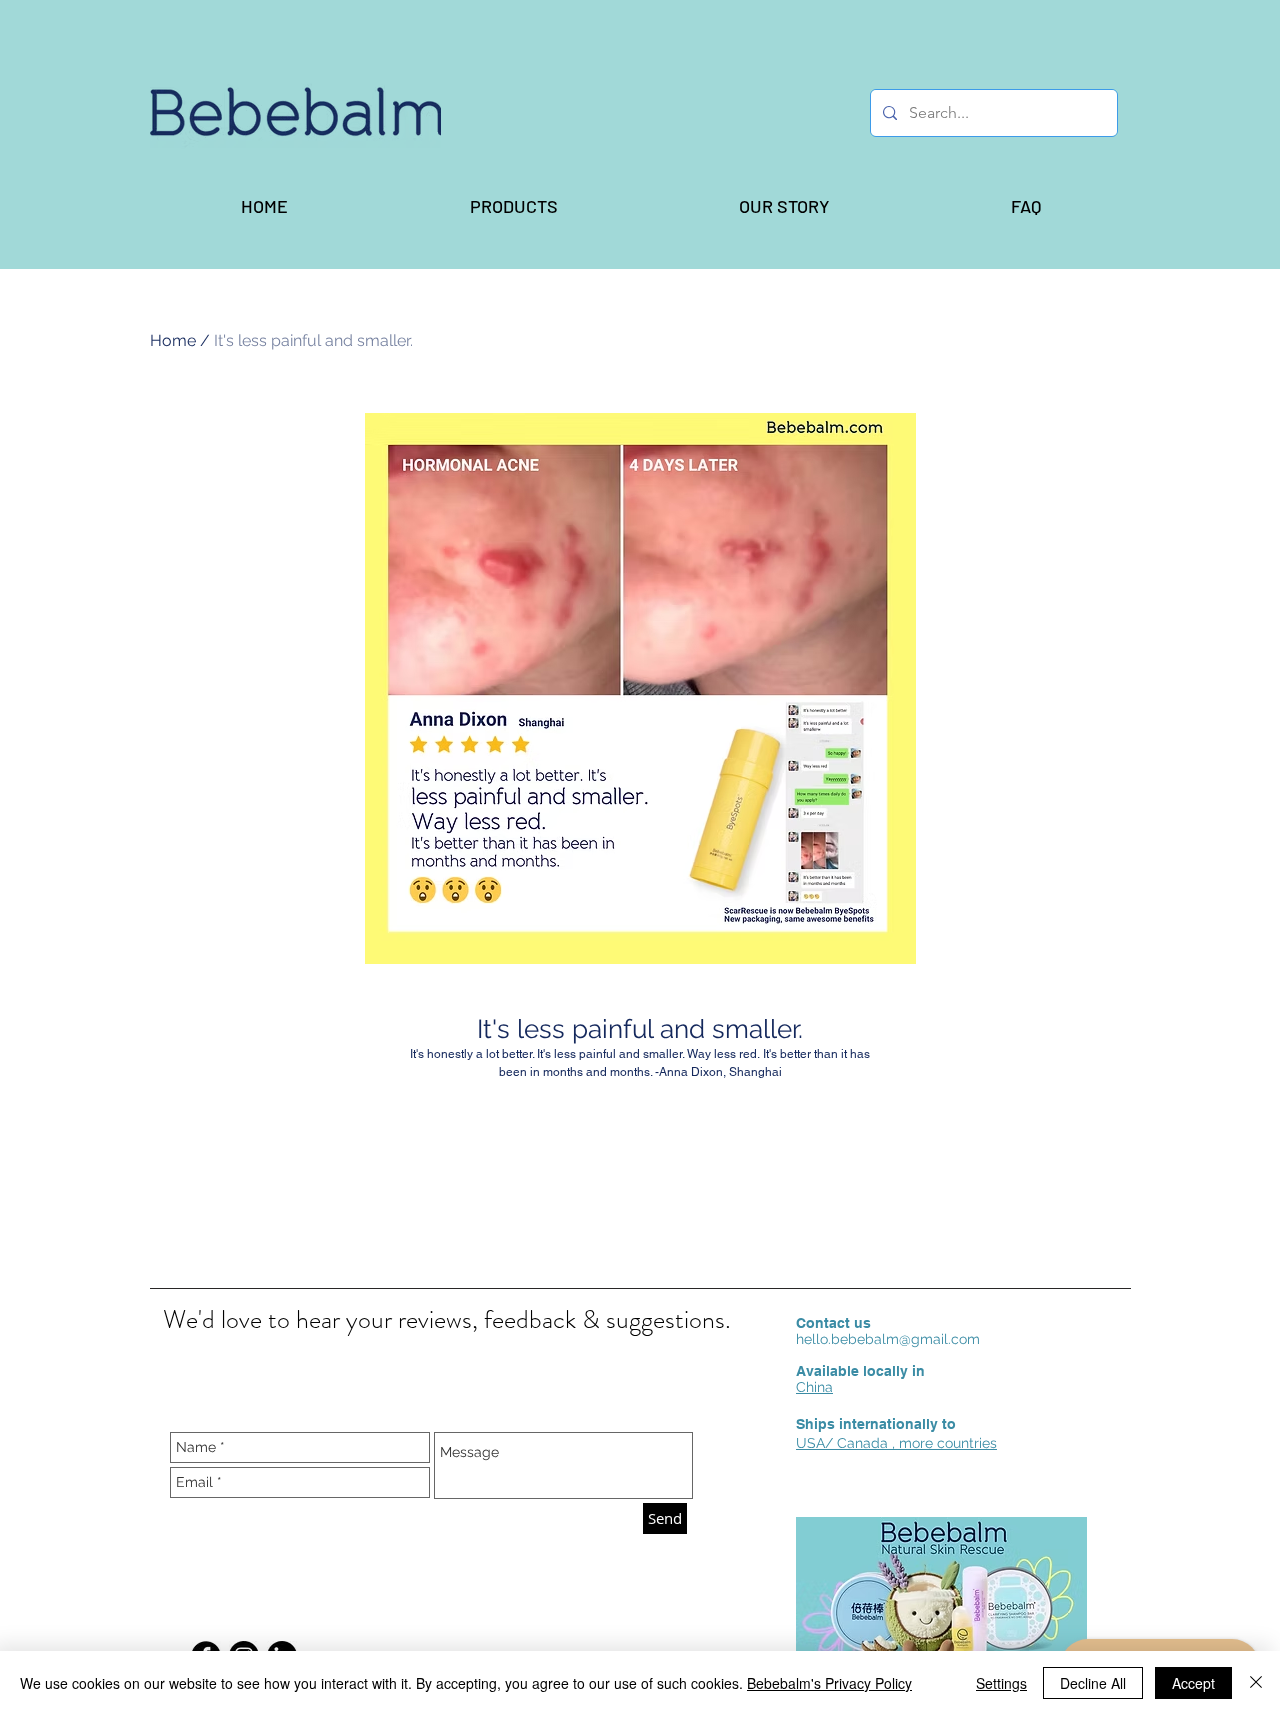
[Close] (1256, 1683)
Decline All (1093, 1683)
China (814, 1387)
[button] (513, 206)
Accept (1193, 1683)
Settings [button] (1001, 1683)
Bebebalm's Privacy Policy (829, 1683)
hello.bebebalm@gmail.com (888, 1339)
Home (173, 340)
